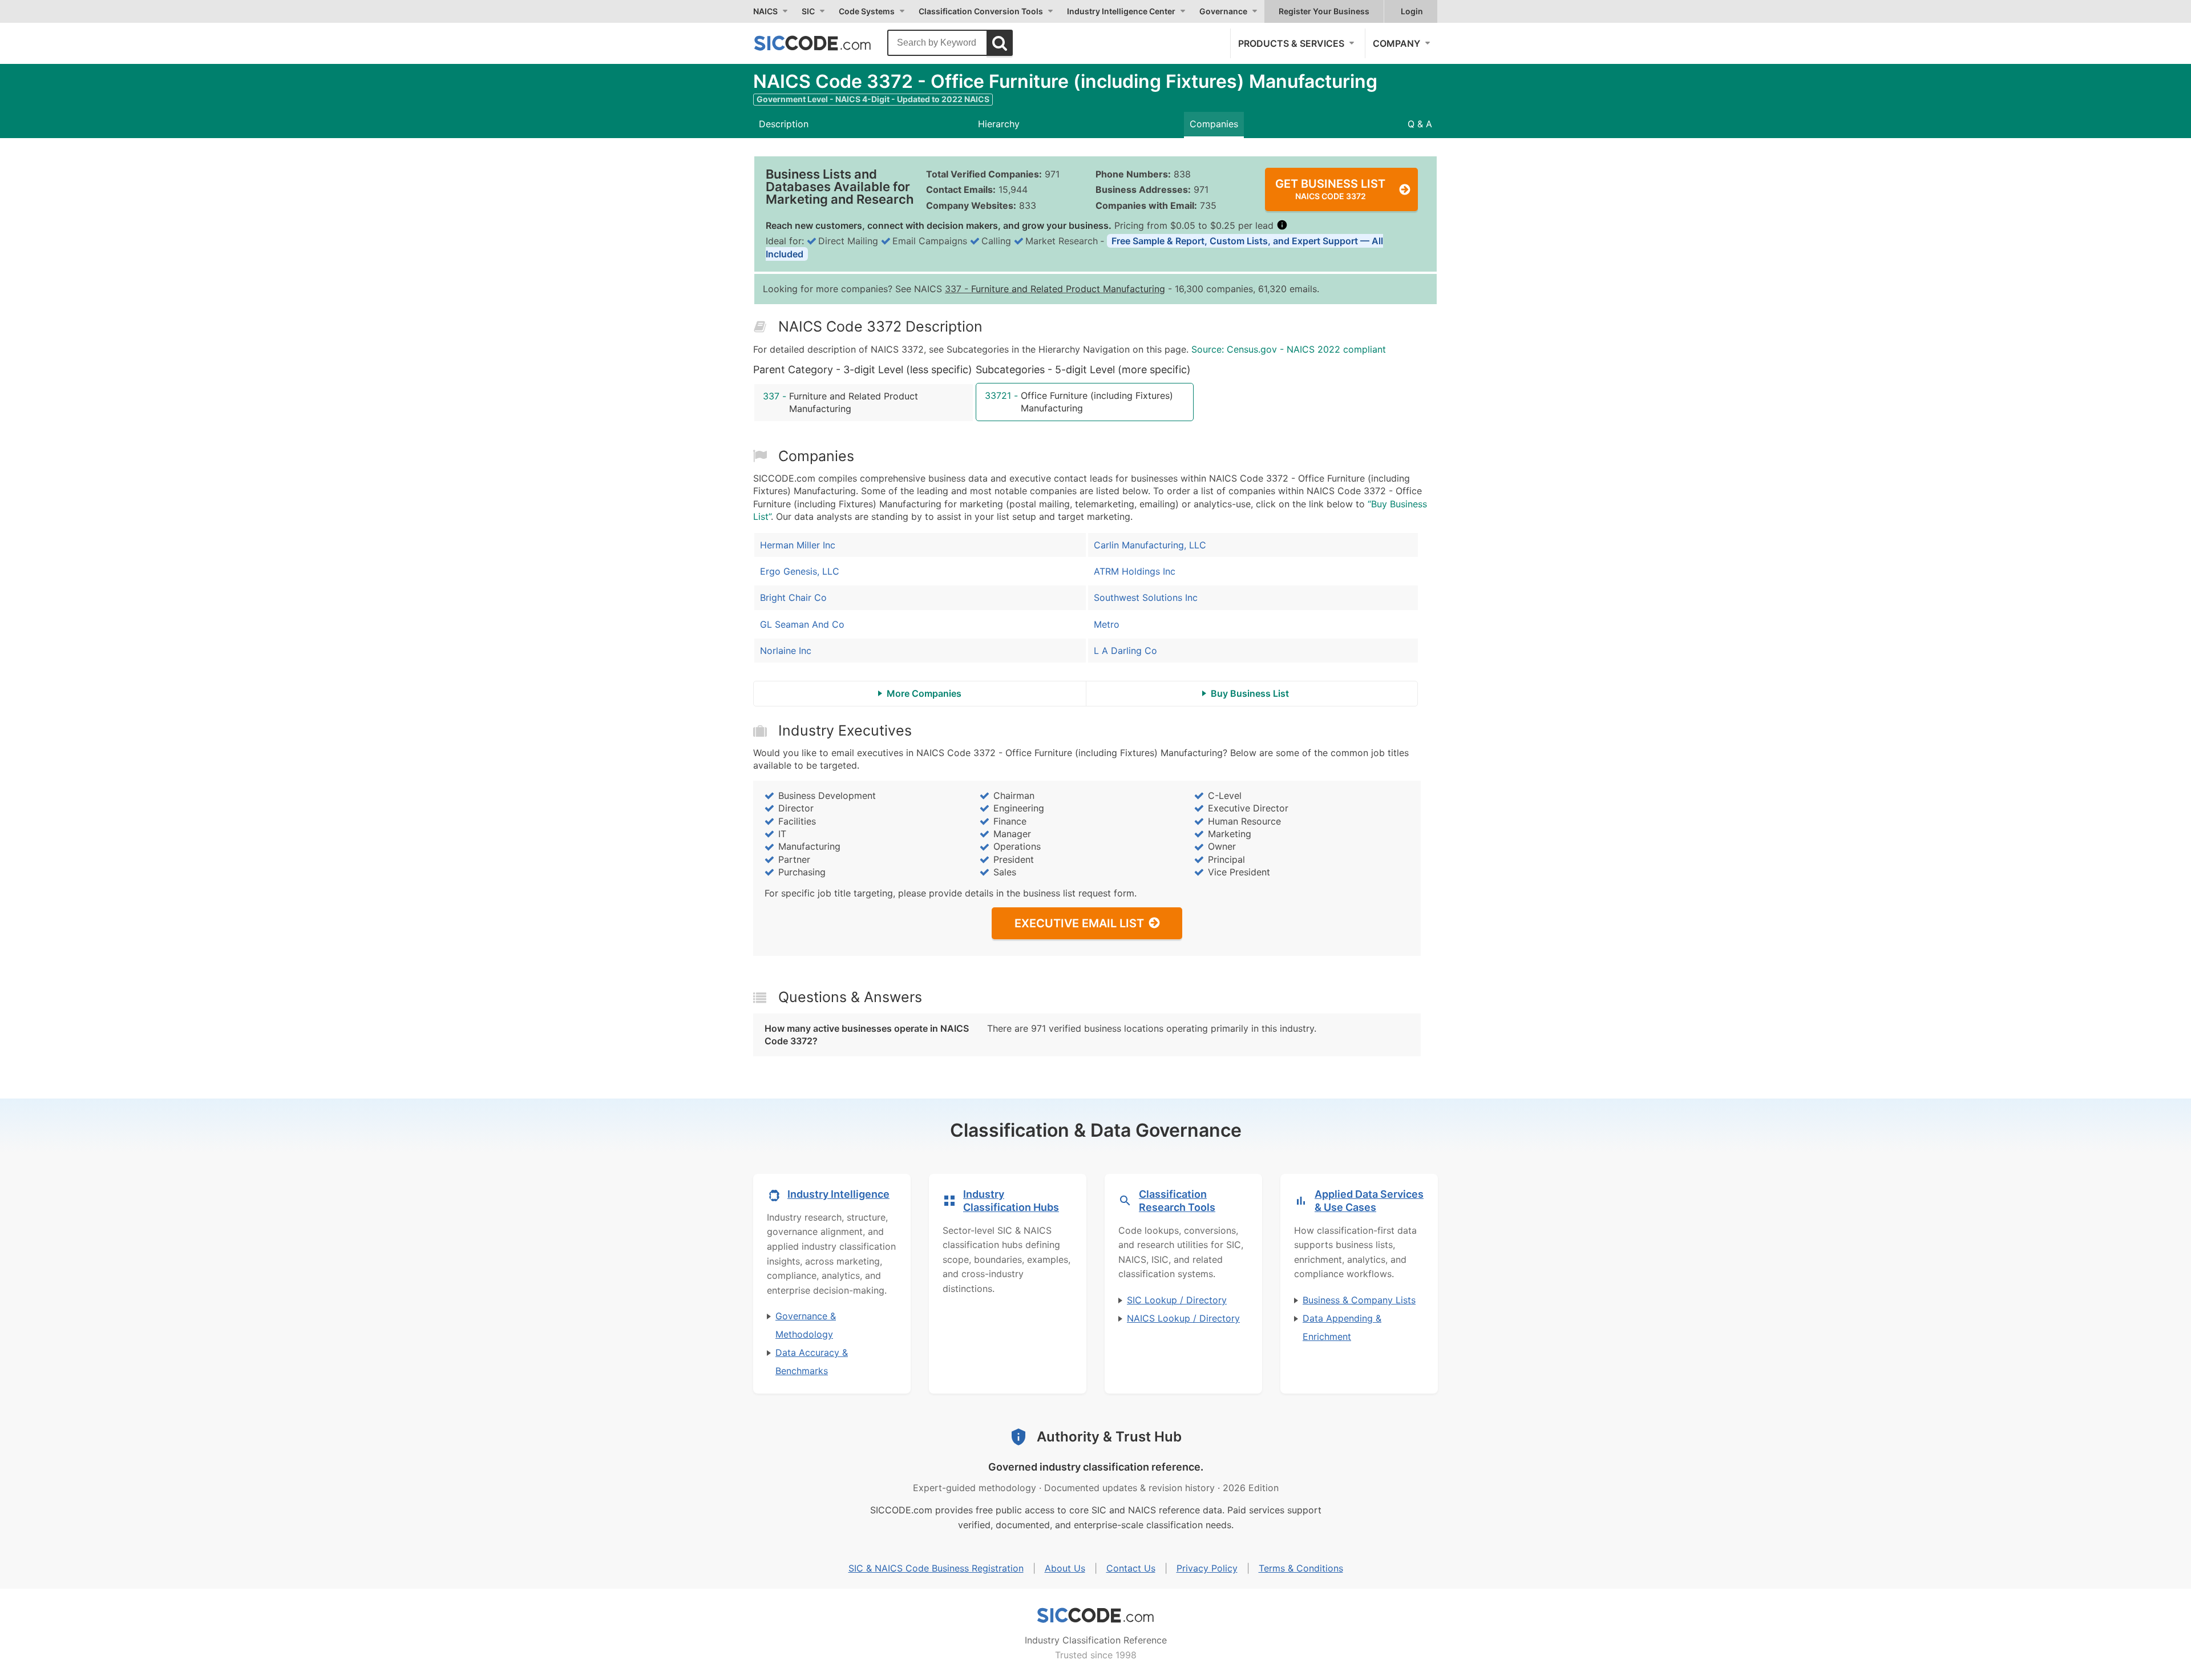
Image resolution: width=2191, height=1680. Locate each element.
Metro (1107, 624)
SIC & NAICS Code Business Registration (936, 1568)
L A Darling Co (1125, 651)
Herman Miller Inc (798, 545)
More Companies (924, 693)
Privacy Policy (1207, 1568)
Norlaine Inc (786, 651)
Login (1412, 11)
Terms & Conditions (1301, 1568)
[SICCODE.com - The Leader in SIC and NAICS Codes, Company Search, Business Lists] (824, 43)
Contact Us (1131, 1568)
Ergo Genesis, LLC (800, 571)
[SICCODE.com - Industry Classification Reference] (1095, 1616)
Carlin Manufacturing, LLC (1150, 545)
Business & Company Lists (1359, 1300)
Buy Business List (1250, 693)
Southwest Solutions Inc (1146, 597)
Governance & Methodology (806, 1325)
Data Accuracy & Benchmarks (812, 1362)
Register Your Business (1324, 11)
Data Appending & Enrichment (1342, 1327)
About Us (1065, 1568)
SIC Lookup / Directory (1177, 1300)
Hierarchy (999, 124)
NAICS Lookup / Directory (1183, 1318)
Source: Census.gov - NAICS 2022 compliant (1289, 349)
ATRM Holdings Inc (1135, 571)
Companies (1214, 124)
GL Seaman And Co (802, 624)
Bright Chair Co (793, 597)
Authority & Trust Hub (1109, 1437)
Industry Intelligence (838, 1194)
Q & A (1420, 124)
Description (784, 124)
